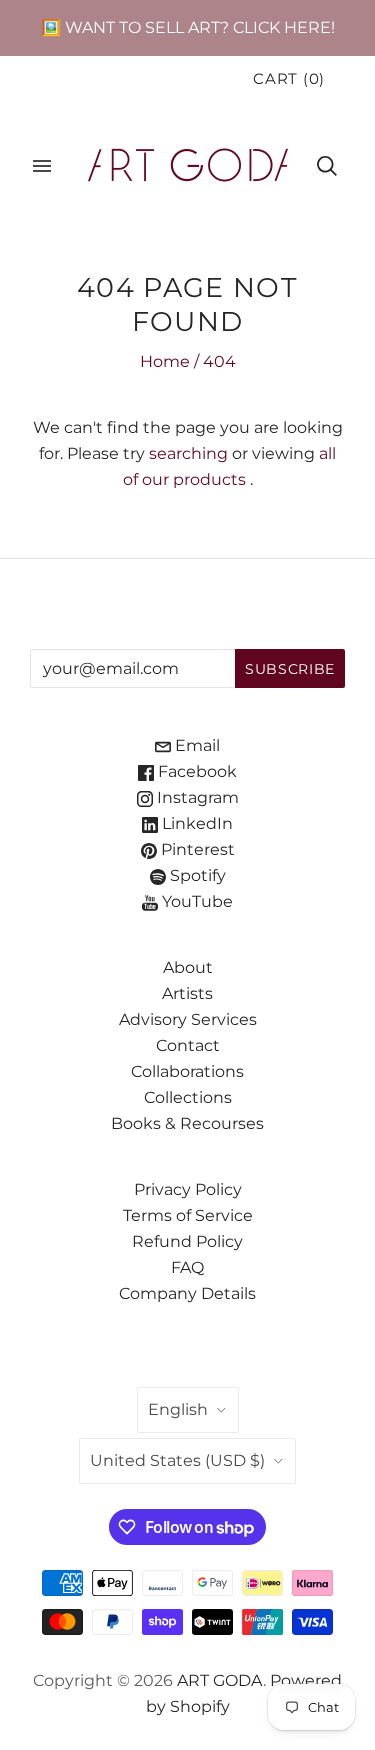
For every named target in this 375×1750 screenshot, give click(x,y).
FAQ (187, 1267)
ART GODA (220, 1680)
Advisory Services (188, 1019)
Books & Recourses (187, 1123)
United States (177, 1460)
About (188, 967)
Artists (187, 993)
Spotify (196, 875)
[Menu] (42, 166)
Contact (188, 1045)
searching (188, 453)
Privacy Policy (188, 1189)
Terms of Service (188, 1215)
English (178, 1409)
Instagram (196, 797)
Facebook (195, 771)
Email (195, 745)
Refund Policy (187, 1241)
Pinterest (196, 849)
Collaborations (187, 1071)
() (289, 79)
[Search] (327, 166)
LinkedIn (195, 823)
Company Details (187, 1293)
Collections (188, 1097)
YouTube (195, 901)
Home (165, 361)
